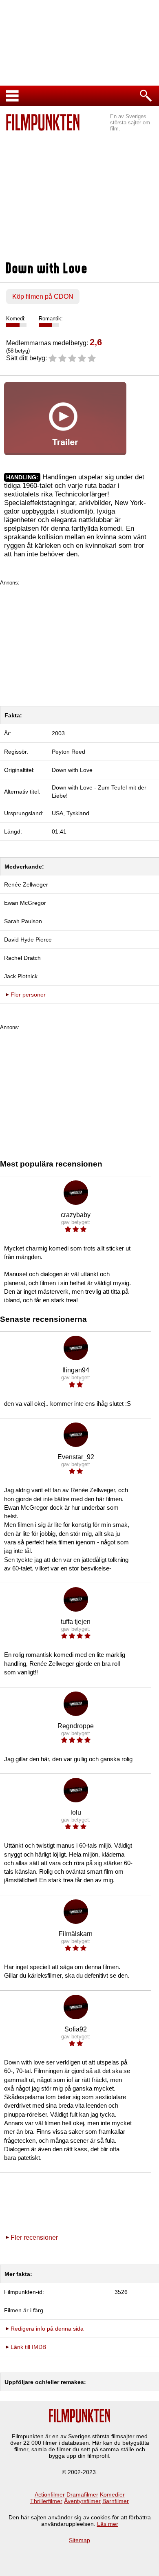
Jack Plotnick (21, 976)
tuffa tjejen (76, 1622)
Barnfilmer (116, 2501)
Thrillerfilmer (46, 2501)
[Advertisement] (79, 192)
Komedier (112, 2494)
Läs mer (108, 2524)
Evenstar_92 (76, 1457)
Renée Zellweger (26, 884)
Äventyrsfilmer (82, 2501)
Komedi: (16, 319)
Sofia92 (76, 2029)
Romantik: (51, 319)
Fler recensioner (34, 2237)
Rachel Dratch (22, 958)
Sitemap (79, 2540)
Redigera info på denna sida (47, 2329)
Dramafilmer (82, 2494)
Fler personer (28, 995)
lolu (76, 1812)
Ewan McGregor (25, 903)
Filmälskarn (76, 1934)
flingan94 (76, 1370)
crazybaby (76, 1215)
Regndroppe (76, 1726)
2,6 (96, 342)
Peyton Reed (68, 752)
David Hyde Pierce (28, 940)
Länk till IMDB (28, 2347)
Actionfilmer (50, 2494)
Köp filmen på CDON (43, 297)
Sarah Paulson (23, 921)
